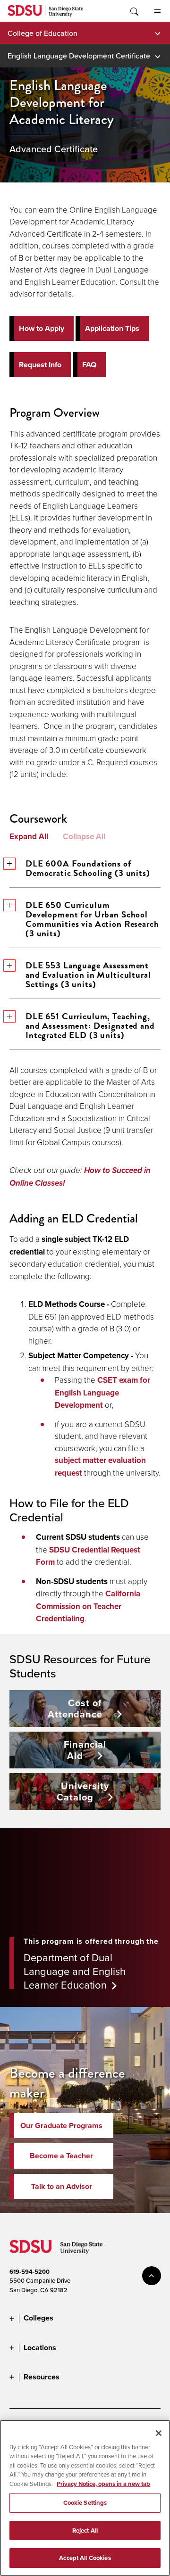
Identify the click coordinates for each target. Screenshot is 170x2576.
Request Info (40, 365)
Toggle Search (134, 11)
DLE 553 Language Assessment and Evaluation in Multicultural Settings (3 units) (88, 975)
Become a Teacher (61, 2156)
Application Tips (112, 328)
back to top (152, 2276)
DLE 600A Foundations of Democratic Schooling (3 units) (88, 868)
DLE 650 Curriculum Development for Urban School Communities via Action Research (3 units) (92, 919)
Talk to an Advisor (62, 2186)
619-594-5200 (30, 2272)
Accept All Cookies (85, 2558)
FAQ (89, 365)
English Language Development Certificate (79, 56)
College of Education (42, 33)
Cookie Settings (85, 2503)
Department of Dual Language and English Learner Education (75, 1971)
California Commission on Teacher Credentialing (88, 1606)
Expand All (29, 836)
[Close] (159, 2433)
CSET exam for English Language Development (102, 1392)
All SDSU (157, 11)
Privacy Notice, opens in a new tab (103, 2484)
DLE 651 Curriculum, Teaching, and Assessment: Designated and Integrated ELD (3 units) (90, 1026)
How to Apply (42, 328)
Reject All (85, 2531)
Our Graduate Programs (61, 2126)
